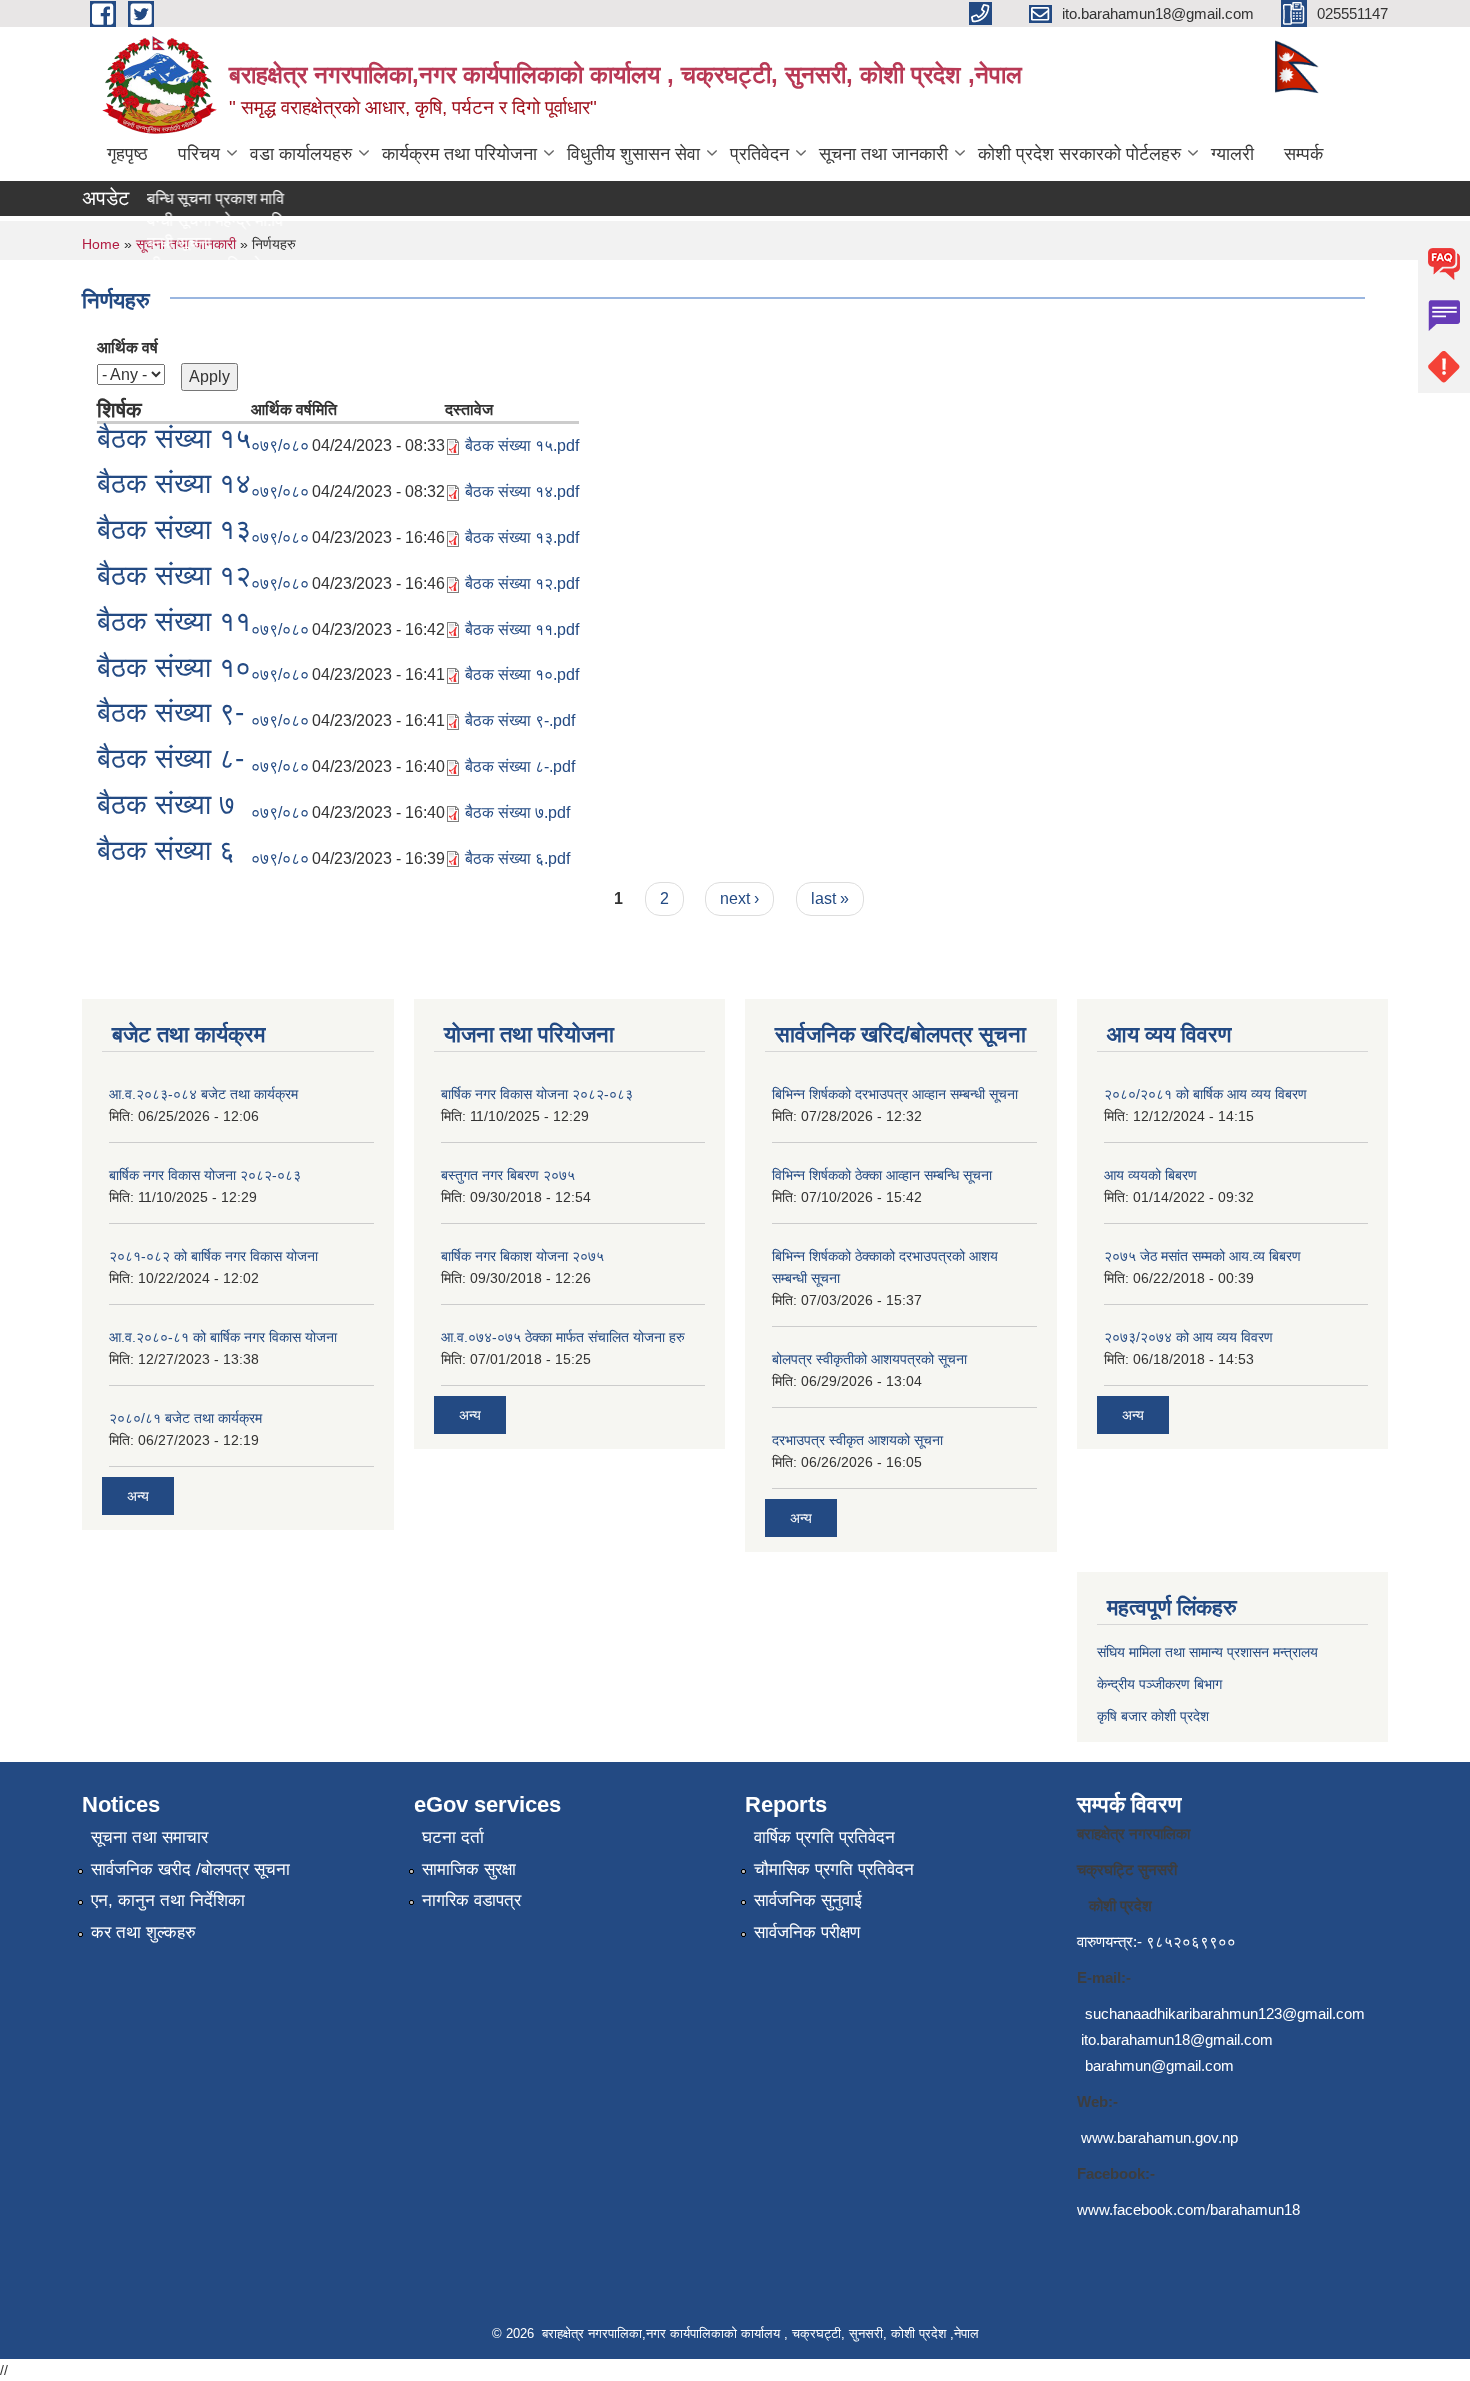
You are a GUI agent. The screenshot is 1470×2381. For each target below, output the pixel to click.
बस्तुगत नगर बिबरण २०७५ (508, 1175)
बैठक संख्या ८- (170, 758)
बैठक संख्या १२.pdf (522, 583)
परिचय (199, 154)
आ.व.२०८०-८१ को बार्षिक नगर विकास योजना (223, 1337)
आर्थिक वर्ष (127, 347)
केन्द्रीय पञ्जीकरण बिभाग (1159, 1684)
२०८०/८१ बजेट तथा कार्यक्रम (185, 1418)
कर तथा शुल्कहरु (143, 1932)
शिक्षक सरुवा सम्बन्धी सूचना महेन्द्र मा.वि (146, 220)
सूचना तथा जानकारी (883, 154)
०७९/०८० (280, 445)
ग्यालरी (1232, 154)
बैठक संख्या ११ (174, 621)
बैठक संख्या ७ (166, 804)
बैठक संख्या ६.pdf (517, 858)
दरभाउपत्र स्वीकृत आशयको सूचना (857, 1440)
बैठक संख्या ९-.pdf (520, 720)
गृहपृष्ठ (127, 154)
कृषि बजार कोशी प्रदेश (1155, 1716)
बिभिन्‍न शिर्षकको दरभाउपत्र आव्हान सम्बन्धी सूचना (895, 1094)
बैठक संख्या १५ (174, 438)
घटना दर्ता (453, 1837)
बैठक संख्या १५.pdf (522, 445)
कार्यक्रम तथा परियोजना (459, 154)
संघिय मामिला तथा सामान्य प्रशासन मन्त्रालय (1207, 1652)
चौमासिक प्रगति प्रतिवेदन (834, 1869)
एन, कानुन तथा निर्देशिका (168, 1900)
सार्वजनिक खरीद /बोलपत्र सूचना (190, 1869)
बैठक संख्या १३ (174, 529)
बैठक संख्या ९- (170, 712)
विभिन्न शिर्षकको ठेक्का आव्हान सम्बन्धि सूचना (882, 1175)
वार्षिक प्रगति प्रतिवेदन (824, 1837)
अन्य (138, 1496)
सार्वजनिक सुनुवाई (808, 1900)
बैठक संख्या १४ (174, 483)
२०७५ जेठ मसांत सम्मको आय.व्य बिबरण (1202, 1256)
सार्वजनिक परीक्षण (807, 1932)
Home (101, 244)
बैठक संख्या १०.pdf (522, 674)
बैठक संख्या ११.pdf (522, 629)
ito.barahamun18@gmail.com (1177, 2039)
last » (830, 898)
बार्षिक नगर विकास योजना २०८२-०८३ (205, 1175)
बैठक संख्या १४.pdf (522, 491)
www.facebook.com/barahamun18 (1188, 2209)
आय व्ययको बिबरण (1150, 1175)
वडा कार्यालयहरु (301, 154)
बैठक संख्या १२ (174, 575)
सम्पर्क (1303, 154)
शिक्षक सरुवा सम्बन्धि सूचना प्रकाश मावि (147, 198)
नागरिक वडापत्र (471, 1900)
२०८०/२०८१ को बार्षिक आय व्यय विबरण (1205, 1094)
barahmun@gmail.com (1159, 2065)
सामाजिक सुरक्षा (469, 1869)
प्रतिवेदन (759, 154)
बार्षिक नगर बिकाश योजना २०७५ (522, 1256)
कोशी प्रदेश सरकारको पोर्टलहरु (1079, 154)
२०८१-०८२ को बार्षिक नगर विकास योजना (213, 1256)
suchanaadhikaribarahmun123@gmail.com (1225, 2013)
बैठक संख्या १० (174, 667)
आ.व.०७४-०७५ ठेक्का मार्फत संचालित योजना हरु (563, 1337)
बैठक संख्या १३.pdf (522, 537)
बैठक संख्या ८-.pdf (520, 766)
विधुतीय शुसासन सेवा (633, 154)
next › (739, 898)
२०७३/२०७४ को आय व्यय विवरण (1188, 1337)
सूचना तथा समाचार (149, 1837)
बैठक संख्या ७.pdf (517, 812)
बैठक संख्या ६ (166, 850)
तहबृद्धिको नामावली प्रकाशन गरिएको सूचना (154, 264)
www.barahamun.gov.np (1159, 2137)
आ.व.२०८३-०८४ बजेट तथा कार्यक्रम (203, 1094)
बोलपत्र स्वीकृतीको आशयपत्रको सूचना (869, 1359)
